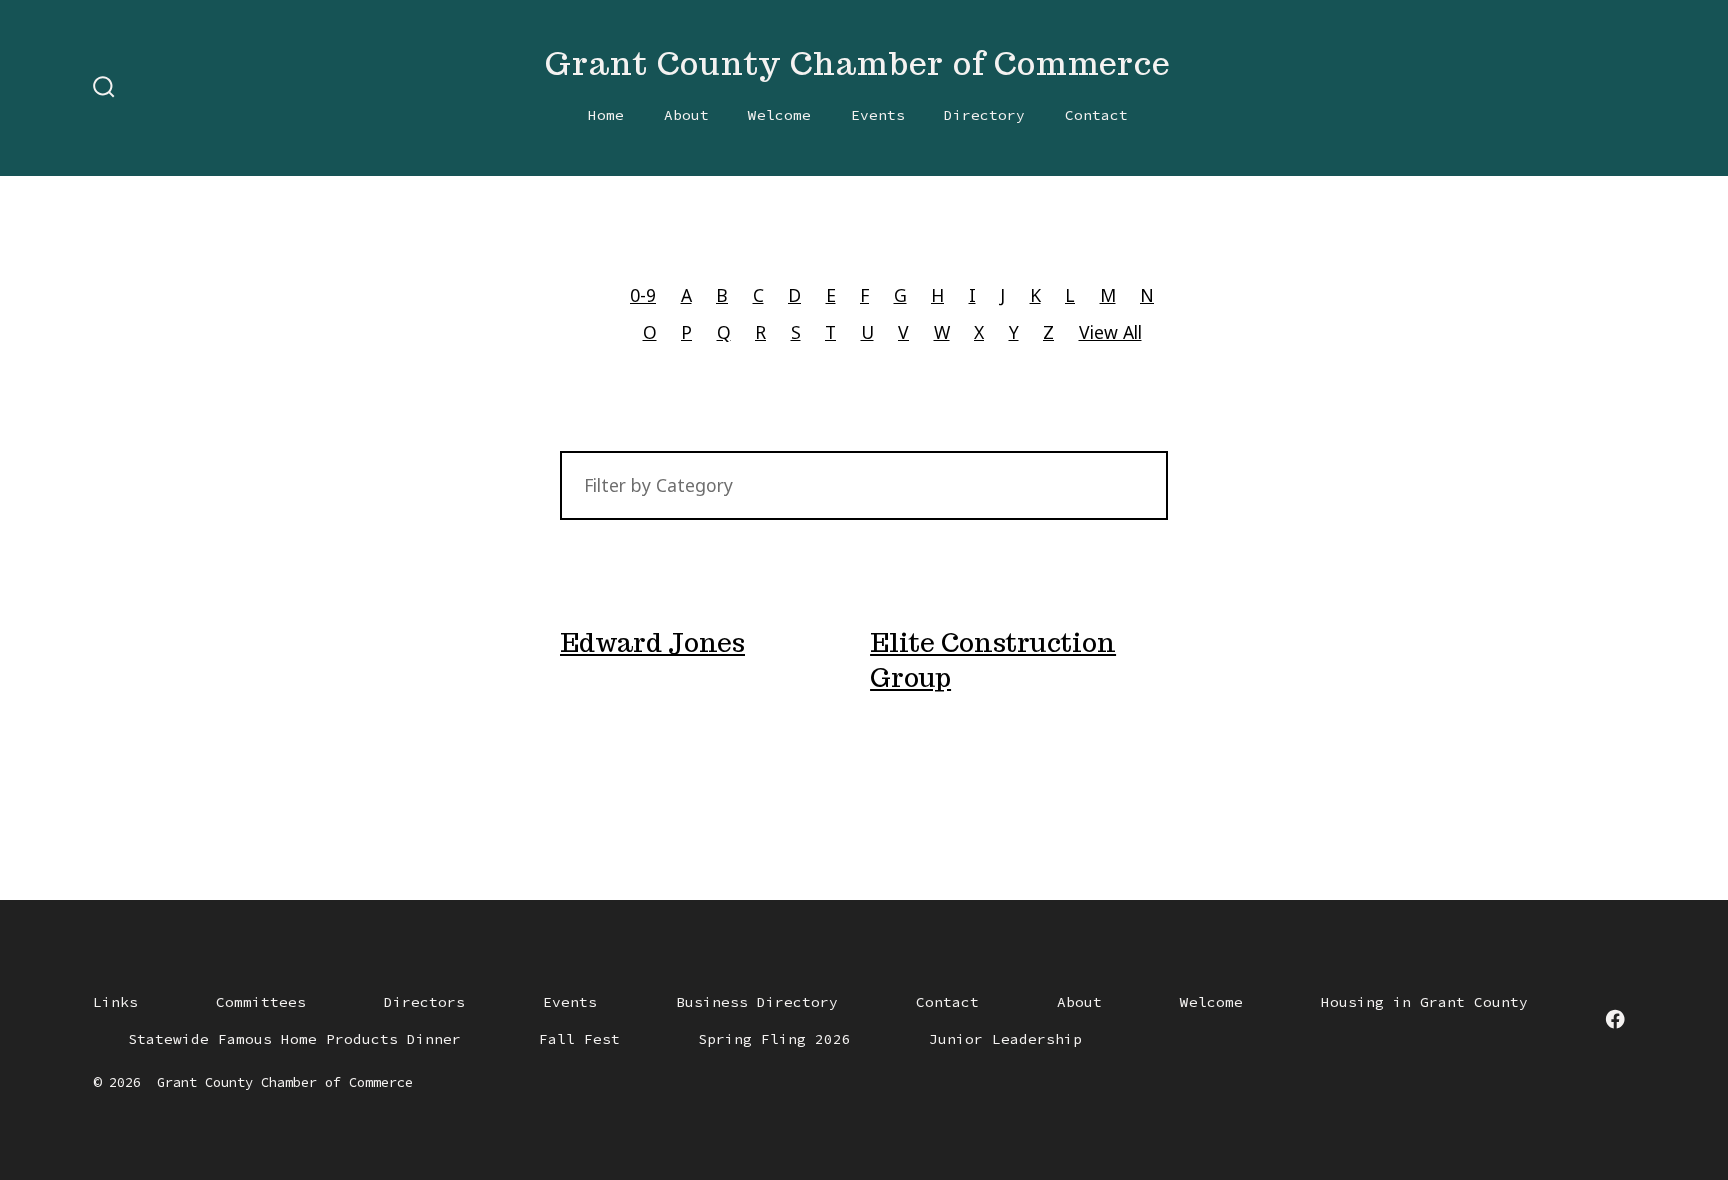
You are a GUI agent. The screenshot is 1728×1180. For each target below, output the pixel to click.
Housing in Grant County (1424, 1002)
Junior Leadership (1005, 1039)
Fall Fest (579, 1039)
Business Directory (757, 1002)
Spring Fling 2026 (774, 1039)
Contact (1096, 115)
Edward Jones (652, 642)
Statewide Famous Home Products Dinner (294, 1039)
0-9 (643, 295)
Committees (261, 1002)
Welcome (779, 115)
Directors (424, 1002)
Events (878, 115)
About (686, 115)
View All (1110, 332)
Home (606, 115)
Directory (984, 115)
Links (115, 1002)
